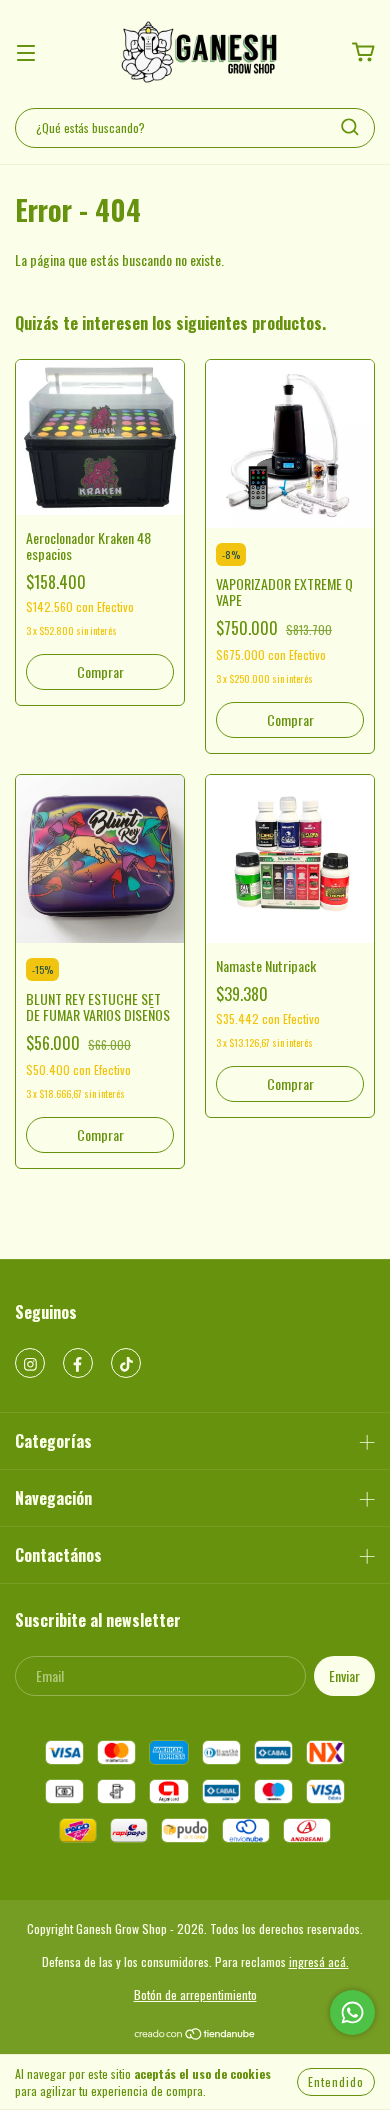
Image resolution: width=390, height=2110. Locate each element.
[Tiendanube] (195, 2035)
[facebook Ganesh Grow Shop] (78, 1363)
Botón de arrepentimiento (195, 1994)
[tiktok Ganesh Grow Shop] (126, 1363)
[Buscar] (350, 127)
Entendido (336, 2081)
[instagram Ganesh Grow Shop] (30, 1363)
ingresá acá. (319, 1961)
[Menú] (26, 52)
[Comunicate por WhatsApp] (352, 2012)
